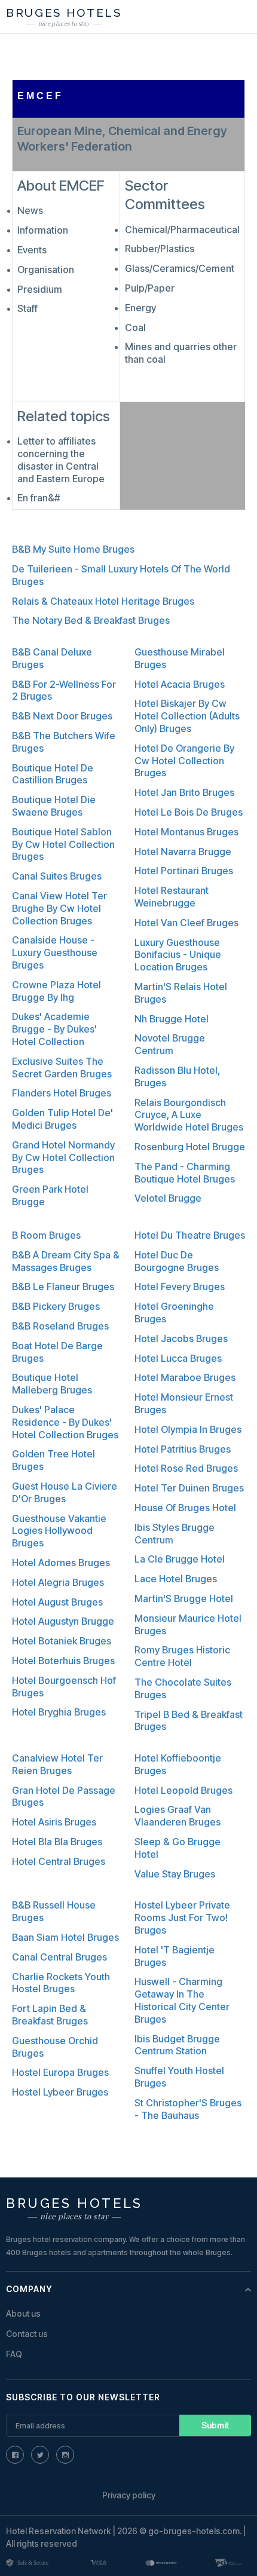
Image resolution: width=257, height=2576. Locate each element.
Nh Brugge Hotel (172, 1019)
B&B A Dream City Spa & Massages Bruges (66, 1261)
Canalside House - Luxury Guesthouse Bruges (55, 952)
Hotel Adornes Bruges (61, 1563)
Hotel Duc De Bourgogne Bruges (177, 1261)
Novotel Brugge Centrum (170, 1044)
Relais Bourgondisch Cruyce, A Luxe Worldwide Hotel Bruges (189, 1115)
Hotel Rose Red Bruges (186, 1468)
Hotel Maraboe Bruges (185, 1377)
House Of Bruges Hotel (185, 1508)
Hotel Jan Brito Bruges (184, 792)
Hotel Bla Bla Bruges (57, 1842)
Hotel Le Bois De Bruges (189, 812)
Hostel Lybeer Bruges (60, 2092)
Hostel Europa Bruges (60, 2072)
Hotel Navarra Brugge (183, 851)
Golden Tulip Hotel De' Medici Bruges (62, 1119)
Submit (215, 2425)
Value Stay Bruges (175, 1874)
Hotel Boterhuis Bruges (63, 1661)
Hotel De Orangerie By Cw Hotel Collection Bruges (184, 761)
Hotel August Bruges (57, 1602)
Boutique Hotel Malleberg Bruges (52, 1384)
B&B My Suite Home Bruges (73, 549)
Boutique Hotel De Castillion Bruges (53, 774)
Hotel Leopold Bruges (183, 1790)
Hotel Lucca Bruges (178, 1358)
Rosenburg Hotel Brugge (190, 1147)
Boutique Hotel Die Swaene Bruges (54, 806)
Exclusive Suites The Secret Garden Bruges (62, 1068)
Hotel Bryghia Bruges (59, 1712)
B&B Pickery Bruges (56, 1306)
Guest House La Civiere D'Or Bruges (65, 1492)
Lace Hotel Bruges (176, 1579)
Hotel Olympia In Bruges (188, 1429)
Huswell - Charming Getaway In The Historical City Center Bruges (182, 2000)
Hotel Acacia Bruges (180, 684)
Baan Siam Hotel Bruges (65, 1937)
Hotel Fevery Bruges (180, 1287)
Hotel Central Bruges (59, 1861)
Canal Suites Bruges (57, 876)
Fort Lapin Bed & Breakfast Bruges (50, 2015)
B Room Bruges (46, 1235)
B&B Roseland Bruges (60, 1326)
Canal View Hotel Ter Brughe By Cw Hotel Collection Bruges (59, 908)
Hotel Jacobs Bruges (181, 1338)
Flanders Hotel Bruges (62, 1093)
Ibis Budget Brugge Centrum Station (177, 2045)
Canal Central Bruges (59, 1957)
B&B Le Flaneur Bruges (63, 1287)
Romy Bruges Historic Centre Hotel (182, 1656)
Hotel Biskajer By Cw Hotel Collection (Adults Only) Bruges (187, 716)
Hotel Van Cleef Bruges (186, 923)
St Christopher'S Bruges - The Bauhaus (188, 2109)
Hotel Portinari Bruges (184, 871)
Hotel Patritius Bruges (183, 1449)
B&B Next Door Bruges (62, 716)
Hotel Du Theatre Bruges (190, 1235)
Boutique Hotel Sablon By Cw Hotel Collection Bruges (63, 844)
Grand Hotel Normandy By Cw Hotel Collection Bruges (63, 1157)
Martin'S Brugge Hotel (184, 1598)
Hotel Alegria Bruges (58, 1582)
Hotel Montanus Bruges (186, 832)
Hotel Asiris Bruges (54, 1822)
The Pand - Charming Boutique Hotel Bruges (185, 1173)
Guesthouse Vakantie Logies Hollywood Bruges (59, 1531)
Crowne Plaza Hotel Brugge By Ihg (56, 991)
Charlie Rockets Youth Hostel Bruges (61, 1983)
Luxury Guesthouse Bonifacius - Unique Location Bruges (178, 955)
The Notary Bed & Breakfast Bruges (91, 620)
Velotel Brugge (168, 1198)
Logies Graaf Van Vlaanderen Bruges (178, 1816)
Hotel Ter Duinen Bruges (189, 1488)
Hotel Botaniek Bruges (62, 1641)
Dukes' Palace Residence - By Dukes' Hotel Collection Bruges (65, 1422)
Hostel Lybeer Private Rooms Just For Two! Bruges (182, 1918)
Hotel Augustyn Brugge (63, 1621)
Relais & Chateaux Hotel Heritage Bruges (103, 601)
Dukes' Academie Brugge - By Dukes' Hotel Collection (54, 1029)
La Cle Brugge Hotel (180, 1559)
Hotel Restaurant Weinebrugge (172, 897)
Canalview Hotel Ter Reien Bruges (57, 1764)
